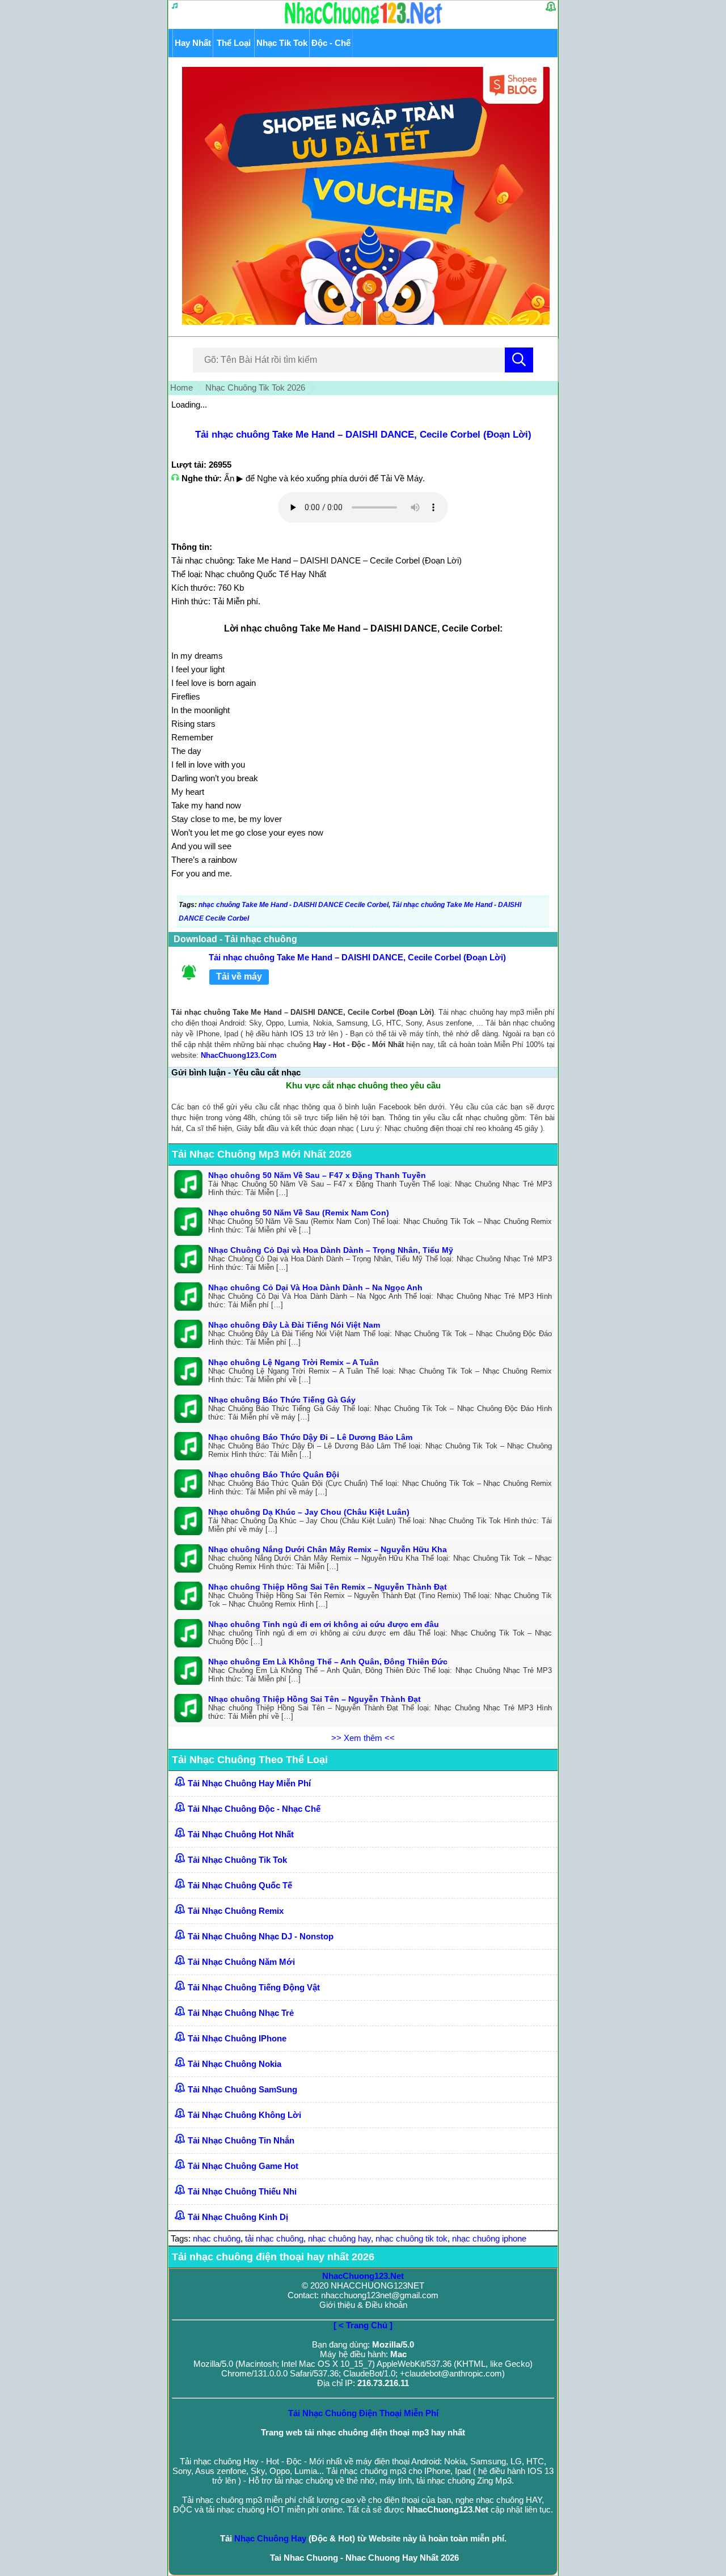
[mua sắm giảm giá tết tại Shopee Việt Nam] (363, 322)
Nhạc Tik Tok (282, 43)
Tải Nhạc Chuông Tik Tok (237, 1860)
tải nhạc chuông (274, 2238)
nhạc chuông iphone (489, 2238)
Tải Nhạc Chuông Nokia (235, 2064)
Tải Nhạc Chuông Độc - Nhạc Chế (254, 1809)
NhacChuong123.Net (363, 2276)
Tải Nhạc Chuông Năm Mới (241, 1962)
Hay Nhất (193, 43)
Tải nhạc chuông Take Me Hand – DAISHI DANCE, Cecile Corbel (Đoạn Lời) (363, 435)
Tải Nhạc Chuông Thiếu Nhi (242, 2191)
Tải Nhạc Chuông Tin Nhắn (241, 2140)
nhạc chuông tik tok (411, 2238)
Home (181, 387)
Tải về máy (239, 976)
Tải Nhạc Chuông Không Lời (244, 2115)
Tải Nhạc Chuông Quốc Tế (240, 1885)
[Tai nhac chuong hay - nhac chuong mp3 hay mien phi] (364, 24)
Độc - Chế (331, 43)
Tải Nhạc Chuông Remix (236, 1911)
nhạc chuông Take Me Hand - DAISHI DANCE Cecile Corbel (294, 905)
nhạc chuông (217, 2238)
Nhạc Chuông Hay (270, 2538)
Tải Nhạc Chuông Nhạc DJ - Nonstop (261, 1936)
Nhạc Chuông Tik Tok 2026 (255, 387)
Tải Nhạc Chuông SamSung (242, 2089)
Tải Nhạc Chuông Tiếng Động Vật (254, 1987)
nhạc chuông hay (339, 2238)
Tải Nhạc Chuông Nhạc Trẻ (241, 2013)
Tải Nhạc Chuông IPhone (237, 2038)
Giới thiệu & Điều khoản (363, 2305)
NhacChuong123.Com (239, 1055)
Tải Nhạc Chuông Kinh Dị (238, 2217)
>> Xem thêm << (363, 1738)
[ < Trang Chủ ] (363, 2325)
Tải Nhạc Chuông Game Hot (243, 2166)
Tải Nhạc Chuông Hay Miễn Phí (249, 1783)
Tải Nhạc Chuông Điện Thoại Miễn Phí (363, 2413)
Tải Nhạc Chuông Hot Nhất (241, 1834)
